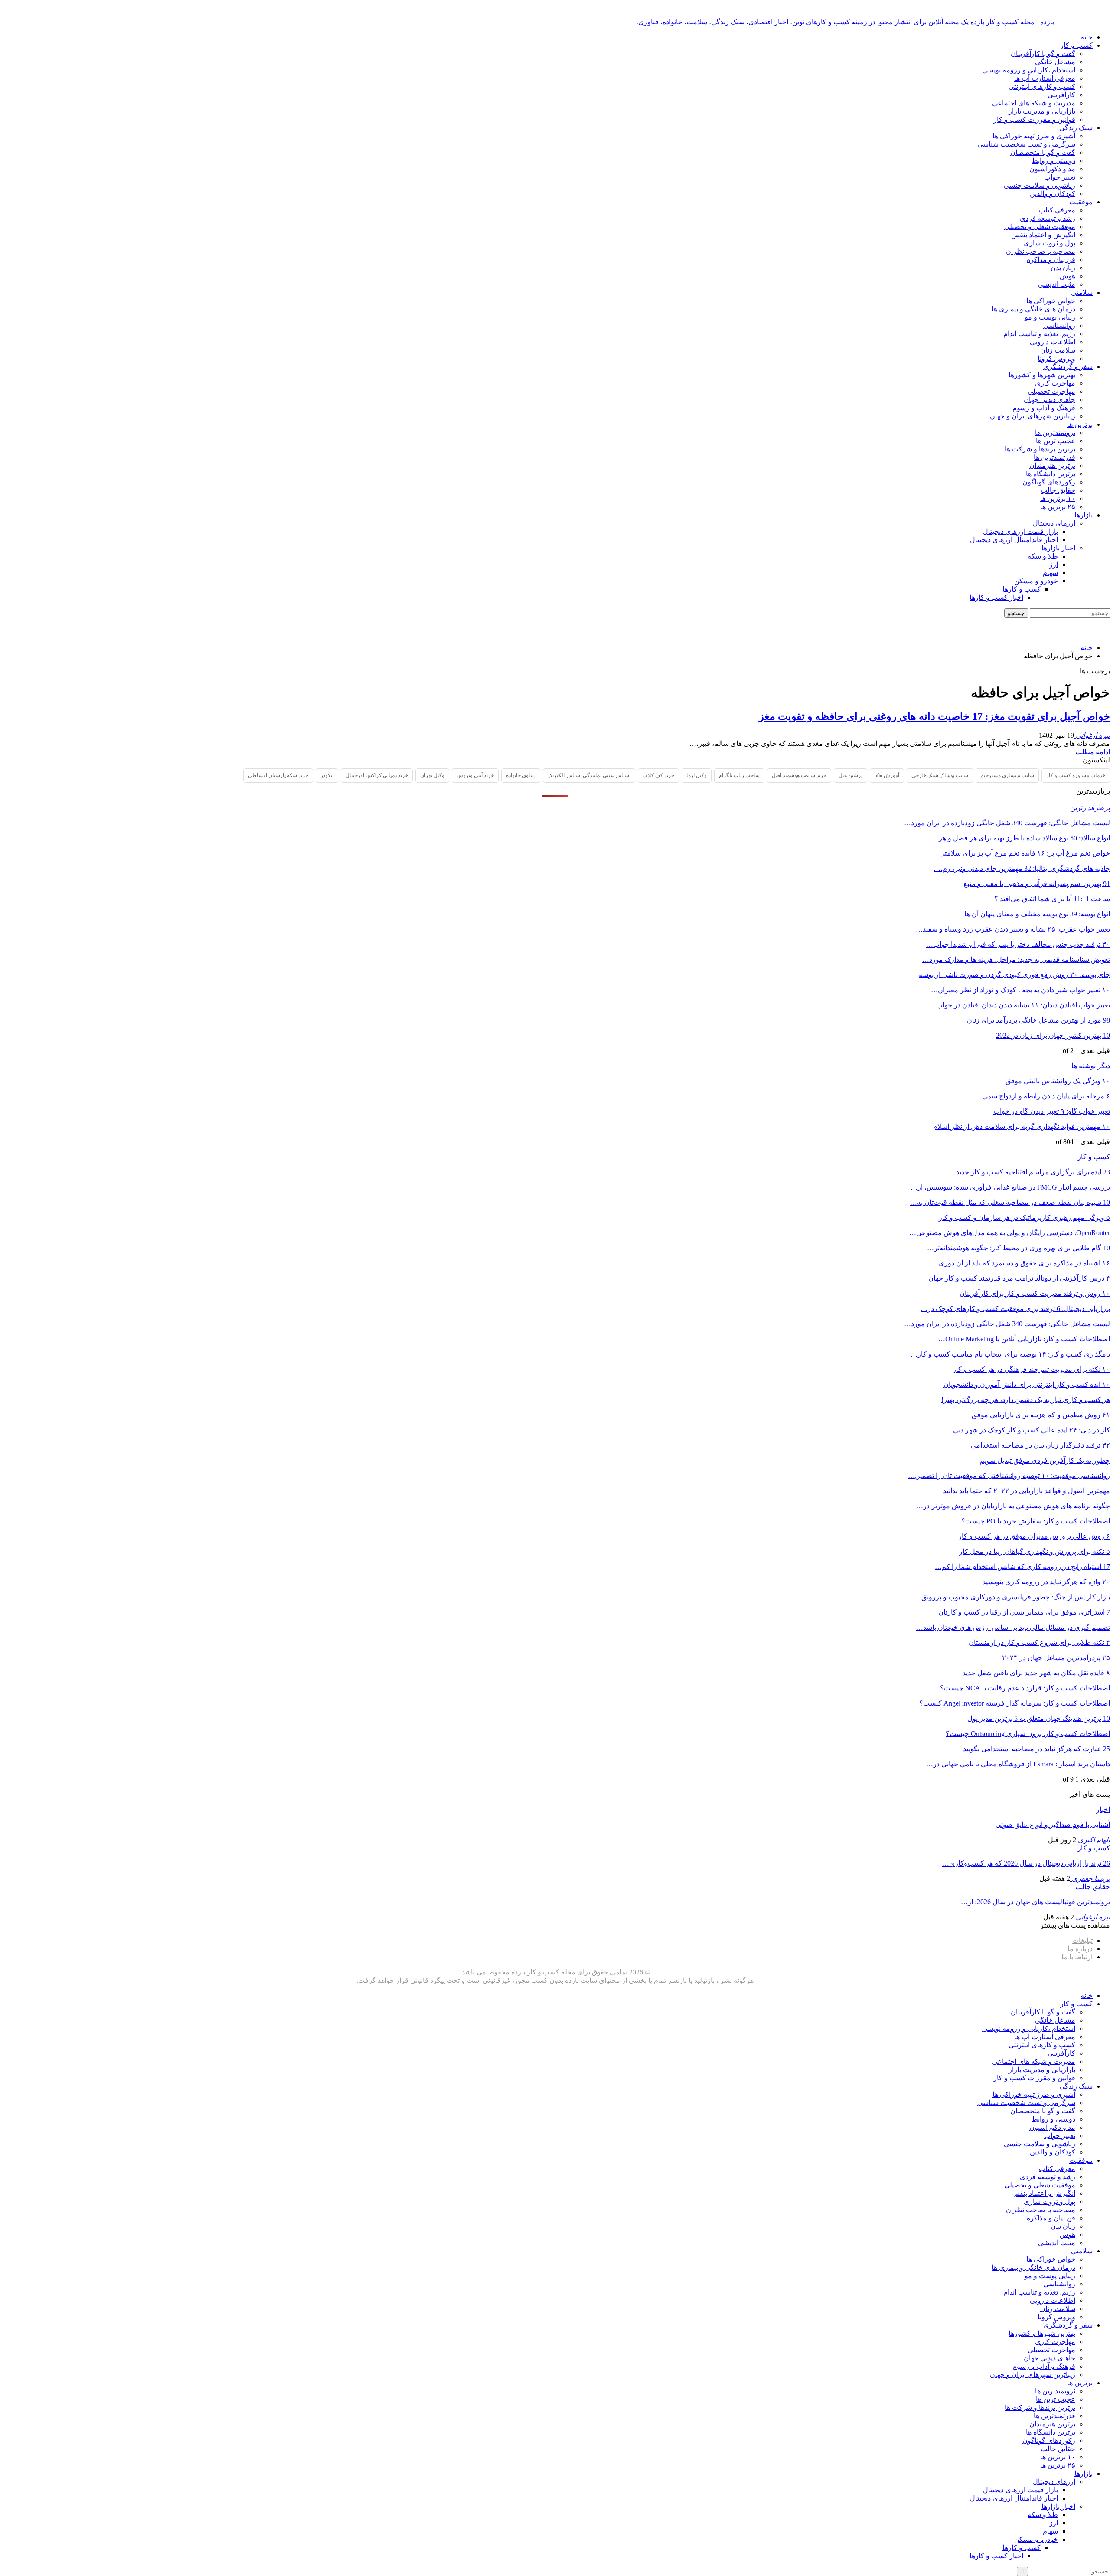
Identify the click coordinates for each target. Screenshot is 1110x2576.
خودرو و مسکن (1036, 581)
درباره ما (1080, 1949)
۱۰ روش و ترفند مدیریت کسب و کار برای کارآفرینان (1035, 1293)
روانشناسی (1059, 325)
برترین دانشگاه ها (1051, 474)
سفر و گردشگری (1068, 367)
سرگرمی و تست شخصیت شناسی (1026, 144)
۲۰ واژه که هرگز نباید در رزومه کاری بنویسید (1046, 1582)
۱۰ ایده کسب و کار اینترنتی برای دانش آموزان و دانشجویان (1027, 1384)
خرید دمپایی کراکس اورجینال (377, 775)
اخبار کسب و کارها (996, 597)
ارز (1054, 564)
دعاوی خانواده (521, 775)
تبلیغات (1082, 1940)
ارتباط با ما (1077, 1957)
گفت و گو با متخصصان (1043, 152)
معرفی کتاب (1057, 210)
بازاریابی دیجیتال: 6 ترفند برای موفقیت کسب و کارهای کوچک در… (1015, 1309)
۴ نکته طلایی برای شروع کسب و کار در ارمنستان (1039, 1643)
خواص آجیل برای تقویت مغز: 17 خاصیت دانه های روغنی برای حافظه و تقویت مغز (934, 716)
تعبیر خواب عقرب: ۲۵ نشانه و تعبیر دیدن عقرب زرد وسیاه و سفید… (1013, 929)
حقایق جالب (1058, 490)
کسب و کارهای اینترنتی (1042, 87)
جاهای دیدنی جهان (1050, 400)
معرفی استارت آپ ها (1045, 78)
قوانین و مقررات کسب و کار (1034, 119)
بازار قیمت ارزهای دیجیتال (1020, 531)
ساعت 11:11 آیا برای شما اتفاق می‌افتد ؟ (1052, 899)
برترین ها (1080, 424)
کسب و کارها (1022, 589)
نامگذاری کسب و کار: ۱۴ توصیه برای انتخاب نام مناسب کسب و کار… (1010, 1354)
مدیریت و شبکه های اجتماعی (1034, 103)
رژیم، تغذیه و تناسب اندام (1039, 334)
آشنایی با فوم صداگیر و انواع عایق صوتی (1053, 1825)
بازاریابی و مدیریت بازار (1042, 111)
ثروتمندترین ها (1055, 433)
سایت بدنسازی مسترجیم (1007, 775)
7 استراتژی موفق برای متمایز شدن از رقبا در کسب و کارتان (1024, 1612)
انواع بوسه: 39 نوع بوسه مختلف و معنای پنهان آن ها (1037, 914)
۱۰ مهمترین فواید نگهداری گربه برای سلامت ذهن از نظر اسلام (1022, 1126)
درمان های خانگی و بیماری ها (1033, 309)
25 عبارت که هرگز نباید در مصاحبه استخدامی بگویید (1037, 1749)
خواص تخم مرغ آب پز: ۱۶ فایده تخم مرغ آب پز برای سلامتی (1025, 853)
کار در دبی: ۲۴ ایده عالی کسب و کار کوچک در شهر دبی (1032, 1430)
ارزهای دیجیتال (1054, 523)
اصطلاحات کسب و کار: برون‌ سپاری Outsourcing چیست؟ (1028, 1734)
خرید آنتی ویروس (475, 775)
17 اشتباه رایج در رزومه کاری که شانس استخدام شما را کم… (1022, 1567)
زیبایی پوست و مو (1050, 317)
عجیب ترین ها (1056, 441)
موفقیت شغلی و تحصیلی (1040, 227)
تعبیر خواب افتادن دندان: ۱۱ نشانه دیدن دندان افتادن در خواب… (1020, 1005)
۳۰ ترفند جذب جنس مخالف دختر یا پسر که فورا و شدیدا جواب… (1018, 944)
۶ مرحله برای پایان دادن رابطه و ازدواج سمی (1046, 1096)
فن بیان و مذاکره (1051, 260)
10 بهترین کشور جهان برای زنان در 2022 (1053, 1035)
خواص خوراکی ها (1051, 301)
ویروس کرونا (1056, 358)
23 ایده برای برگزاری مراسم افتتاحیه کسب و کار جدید (1033, 1172)
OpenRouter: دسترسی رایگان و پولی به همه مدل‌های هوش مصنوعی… (1010, 1233)
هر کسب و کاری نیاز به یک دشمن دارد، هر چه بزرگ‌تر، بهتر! (1026, 1400)
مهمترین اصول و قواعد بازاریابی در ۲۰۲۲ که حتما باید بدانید (1027, 1491)
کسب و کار (1076, 45)
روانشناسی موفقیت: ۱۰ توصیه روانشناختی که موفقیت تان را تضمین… (1009, 1476)
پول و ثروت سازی (1050, 243)
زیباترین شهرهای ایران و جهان (1033, 416)
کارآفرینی (1061, 95)
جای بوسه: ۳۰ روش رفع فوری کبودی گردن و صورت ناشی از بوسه (1014, 975)
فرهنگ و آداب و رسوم (1044, 408)
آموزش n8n (887, 775)
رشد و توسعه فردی (1048, 218)
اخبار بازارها (1058, 548)
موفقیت (1081, 202)
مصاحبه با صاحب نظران (1041, 251)
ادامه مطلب (1093, 752)
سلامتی (1082, 293)
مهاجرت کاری (1055, 383)
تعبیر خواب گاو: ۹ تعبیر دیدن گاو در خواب (1052, 1111)
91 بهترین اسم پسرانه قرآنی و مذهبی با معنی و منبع (1037, 884)
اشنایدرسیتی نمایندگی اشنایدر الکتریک (589, 775)
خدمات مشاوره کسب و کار (1076, 775)
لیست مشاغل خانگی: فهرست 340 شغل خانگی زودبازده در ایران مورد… (1007, 823)
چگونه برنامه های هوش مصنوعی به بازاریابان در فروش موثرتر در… (1013, 1506)
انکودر (327, 775)
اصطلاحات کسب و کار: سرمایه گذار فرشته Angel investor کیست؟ (1015, 1703)
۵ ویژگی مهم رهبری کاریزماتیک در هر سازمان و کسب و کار (1024, 1218)
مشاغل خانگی (1055, 62)
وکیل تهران (432, 775)
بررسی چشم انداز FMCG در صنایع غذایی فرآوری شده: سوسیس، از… (1010, 1187)
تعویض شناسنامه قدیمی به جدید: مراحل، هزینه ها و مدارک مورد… (1016, 959)
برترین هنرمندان (1052, 466)
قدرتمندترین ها (1054, 457)
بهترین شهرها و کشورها (1042, 375)
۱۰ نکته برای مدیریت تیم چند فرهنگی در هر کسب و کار (1031, 1369)
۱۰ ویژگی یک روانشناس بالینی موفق (1058, 1081)
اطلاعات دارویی (1053, 342)
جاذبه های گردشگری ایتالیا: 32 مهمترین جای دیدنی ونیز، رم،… (1022, 868)
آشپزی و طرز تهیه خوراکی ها (1034, 136)
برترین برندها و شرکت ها (1040, 449)
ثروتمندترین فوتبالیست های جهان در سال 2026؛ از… (1035, 1902)
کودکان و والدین (1053, 194)
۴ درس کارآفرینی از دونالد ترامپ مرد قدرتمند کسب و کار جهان (1019, 1278)
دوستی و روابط (1053, 161)
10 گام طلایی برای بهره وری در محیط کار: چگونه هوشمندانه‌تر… (1019, 1248)
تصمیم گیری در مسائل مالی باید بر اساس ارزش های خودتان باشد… (1013, 1627)
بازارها (1084, 515)
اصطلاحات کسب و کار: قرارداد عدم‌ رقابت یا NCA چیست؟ (1025, 1688)
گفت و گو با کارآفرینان (1043, 54)
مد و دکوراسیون (1052, 169)
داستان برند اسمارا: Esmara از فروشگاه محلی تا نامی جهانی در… (1018, 1764)
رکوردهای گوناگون (1049, 482)
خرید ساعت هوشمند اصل (799, 775)
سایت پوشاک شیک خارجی (940, 775)
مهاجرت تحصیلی (1051, 391)
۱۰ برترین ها (1058, 499)
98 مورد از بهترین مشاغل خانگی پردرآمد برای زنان (1038, 1020)
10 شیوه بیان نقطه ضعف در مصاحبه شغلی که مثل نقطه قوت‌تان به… (1010, 1202)
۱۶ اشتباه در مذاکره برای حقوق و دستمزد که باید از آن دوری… (1021, 1263)
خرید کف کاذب (658, 775)
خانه (1087, 37)
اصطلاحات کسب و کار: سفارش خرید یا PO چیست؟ (1036, 1521)
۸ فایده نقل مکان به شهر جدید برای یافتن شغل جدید (1036, 1673)
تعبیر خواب (1060, 177)
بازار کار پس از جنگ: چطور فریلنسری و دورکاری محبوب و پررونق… (1012, 1597)
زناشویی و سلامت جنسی (1040, 185)
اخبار (1103, 1809)
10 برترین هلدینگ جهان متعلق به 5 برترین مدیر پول (1039, 1718)
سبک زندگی (1076, 128)
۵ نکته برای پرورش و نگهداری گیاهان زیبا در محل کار (1035, 1551)
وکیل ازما (697, 775)
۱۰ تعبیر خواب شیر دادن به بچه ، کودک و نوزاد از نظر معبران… (1020, 990)
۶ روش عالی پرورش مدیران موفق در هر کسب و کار (1034, 1536)
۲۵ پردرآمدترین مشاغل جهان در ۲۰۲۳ (1056, 1658)
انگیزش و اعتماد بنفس (1043, 235)
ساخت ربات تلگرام (739, 775)
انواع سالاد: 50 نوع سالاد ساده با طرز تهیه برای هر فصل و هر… (1021, 838)
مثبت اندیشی (1057, 284)
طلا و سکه (1043, 556)
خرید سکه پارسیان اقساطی (278, 775)
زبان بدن (1063, 268)
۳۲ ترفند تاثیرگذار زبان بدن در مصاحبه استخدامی (1040, 1445)
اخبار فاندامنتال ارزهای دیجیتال (1014, 540)
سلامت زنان (1058, 350)
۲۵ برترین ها (1058, 507)
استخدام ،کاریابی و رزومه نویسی (1029, 70)
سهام (1050, 573)
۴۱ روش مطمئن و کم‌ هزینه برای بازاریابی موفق (1041, 1415)
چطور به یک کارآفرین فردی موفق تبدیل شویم (1045, 1460)
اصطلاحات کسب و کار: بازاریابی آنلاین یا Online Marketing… (1024, 1339)
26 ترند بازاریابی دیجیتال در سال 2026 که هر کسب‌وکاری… (1026, 1863)
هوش (1068, 276)
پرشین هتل (850, 775)
